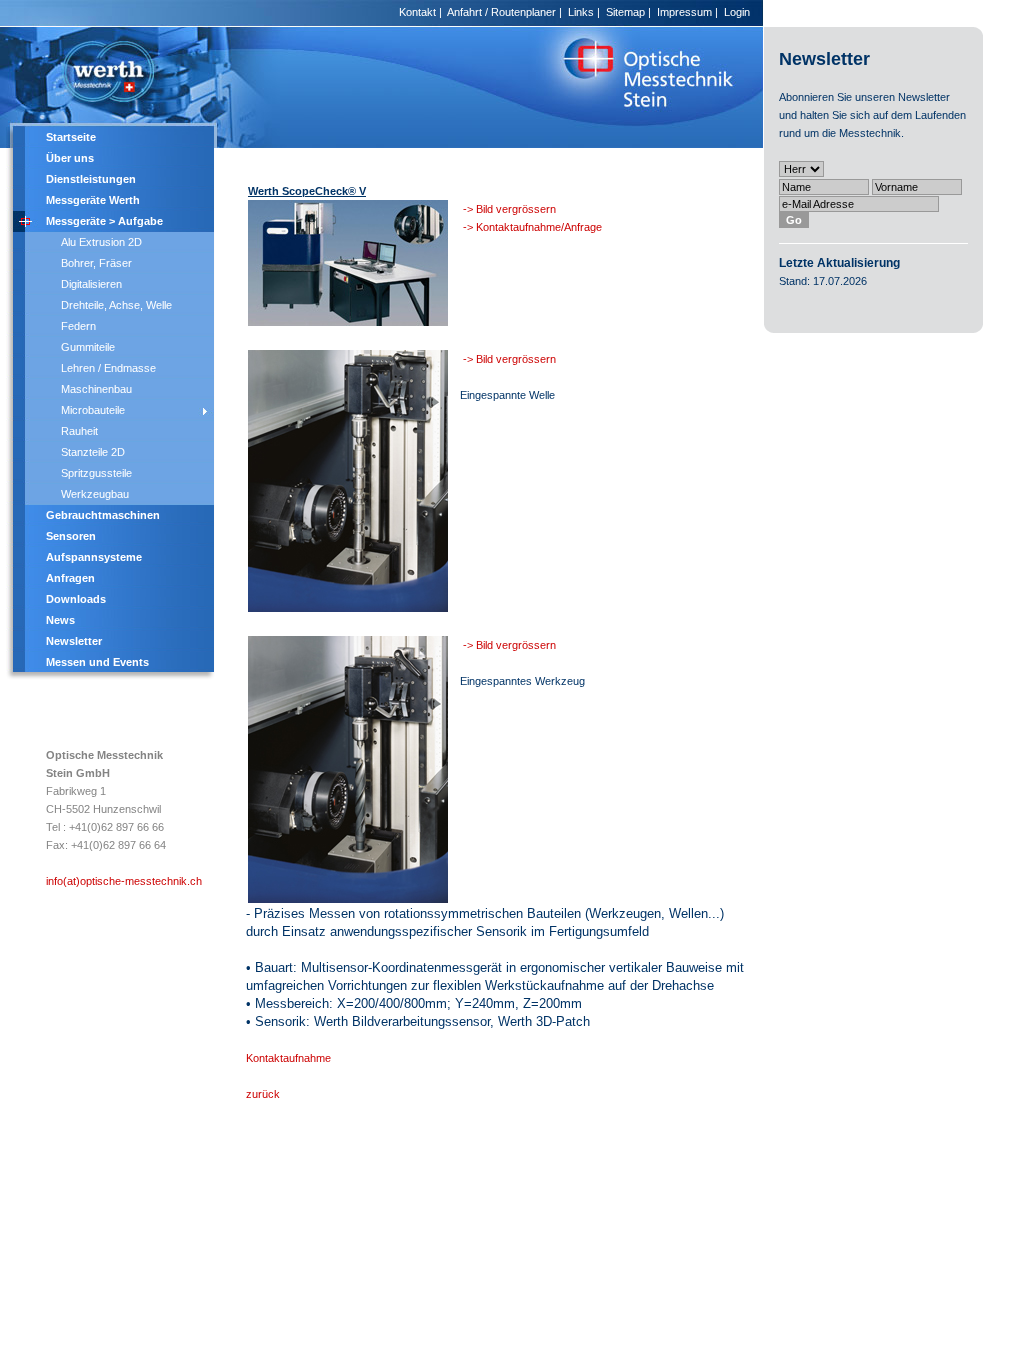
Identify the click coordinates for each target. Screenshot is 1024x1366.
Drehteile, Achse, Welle (116, 305)
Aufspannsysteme (94, 557)
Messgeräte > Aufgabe (104, 221)
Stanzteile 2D (93, 452)
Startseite (71, 137)
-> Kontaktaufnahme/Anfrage (532, 227)
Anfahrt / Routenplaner (501, 12)
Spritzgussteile (96, 473)
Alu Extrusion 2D (101, 242)
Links (581, 12)
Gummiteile (88, 347)
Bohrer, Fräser (96, 263)
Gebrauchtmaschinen (103, 515)
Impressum (684, 12)
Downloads (76, 599)
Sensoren (71, 536)
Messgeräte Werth (93, 200)
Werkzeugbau (95, 494)
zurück (263, 1094)
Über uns (70, 158)
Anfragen (70, 578)
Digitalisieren (91, 284)
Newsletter (74, 641)
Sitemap (625, 12)
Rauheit (79, 431)
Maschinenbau (96, 389)
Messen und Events (97, 662)
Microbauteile (93, 410)
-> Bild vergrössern (508, 209)
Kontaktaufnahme (288, 1058)
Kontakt (417, 12)
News (60, 620)
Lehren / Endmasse (108, 368)
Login (737, 12)
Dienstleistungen (91, 179)
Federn (78, 326)
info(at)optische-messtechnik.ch (124, 881)
